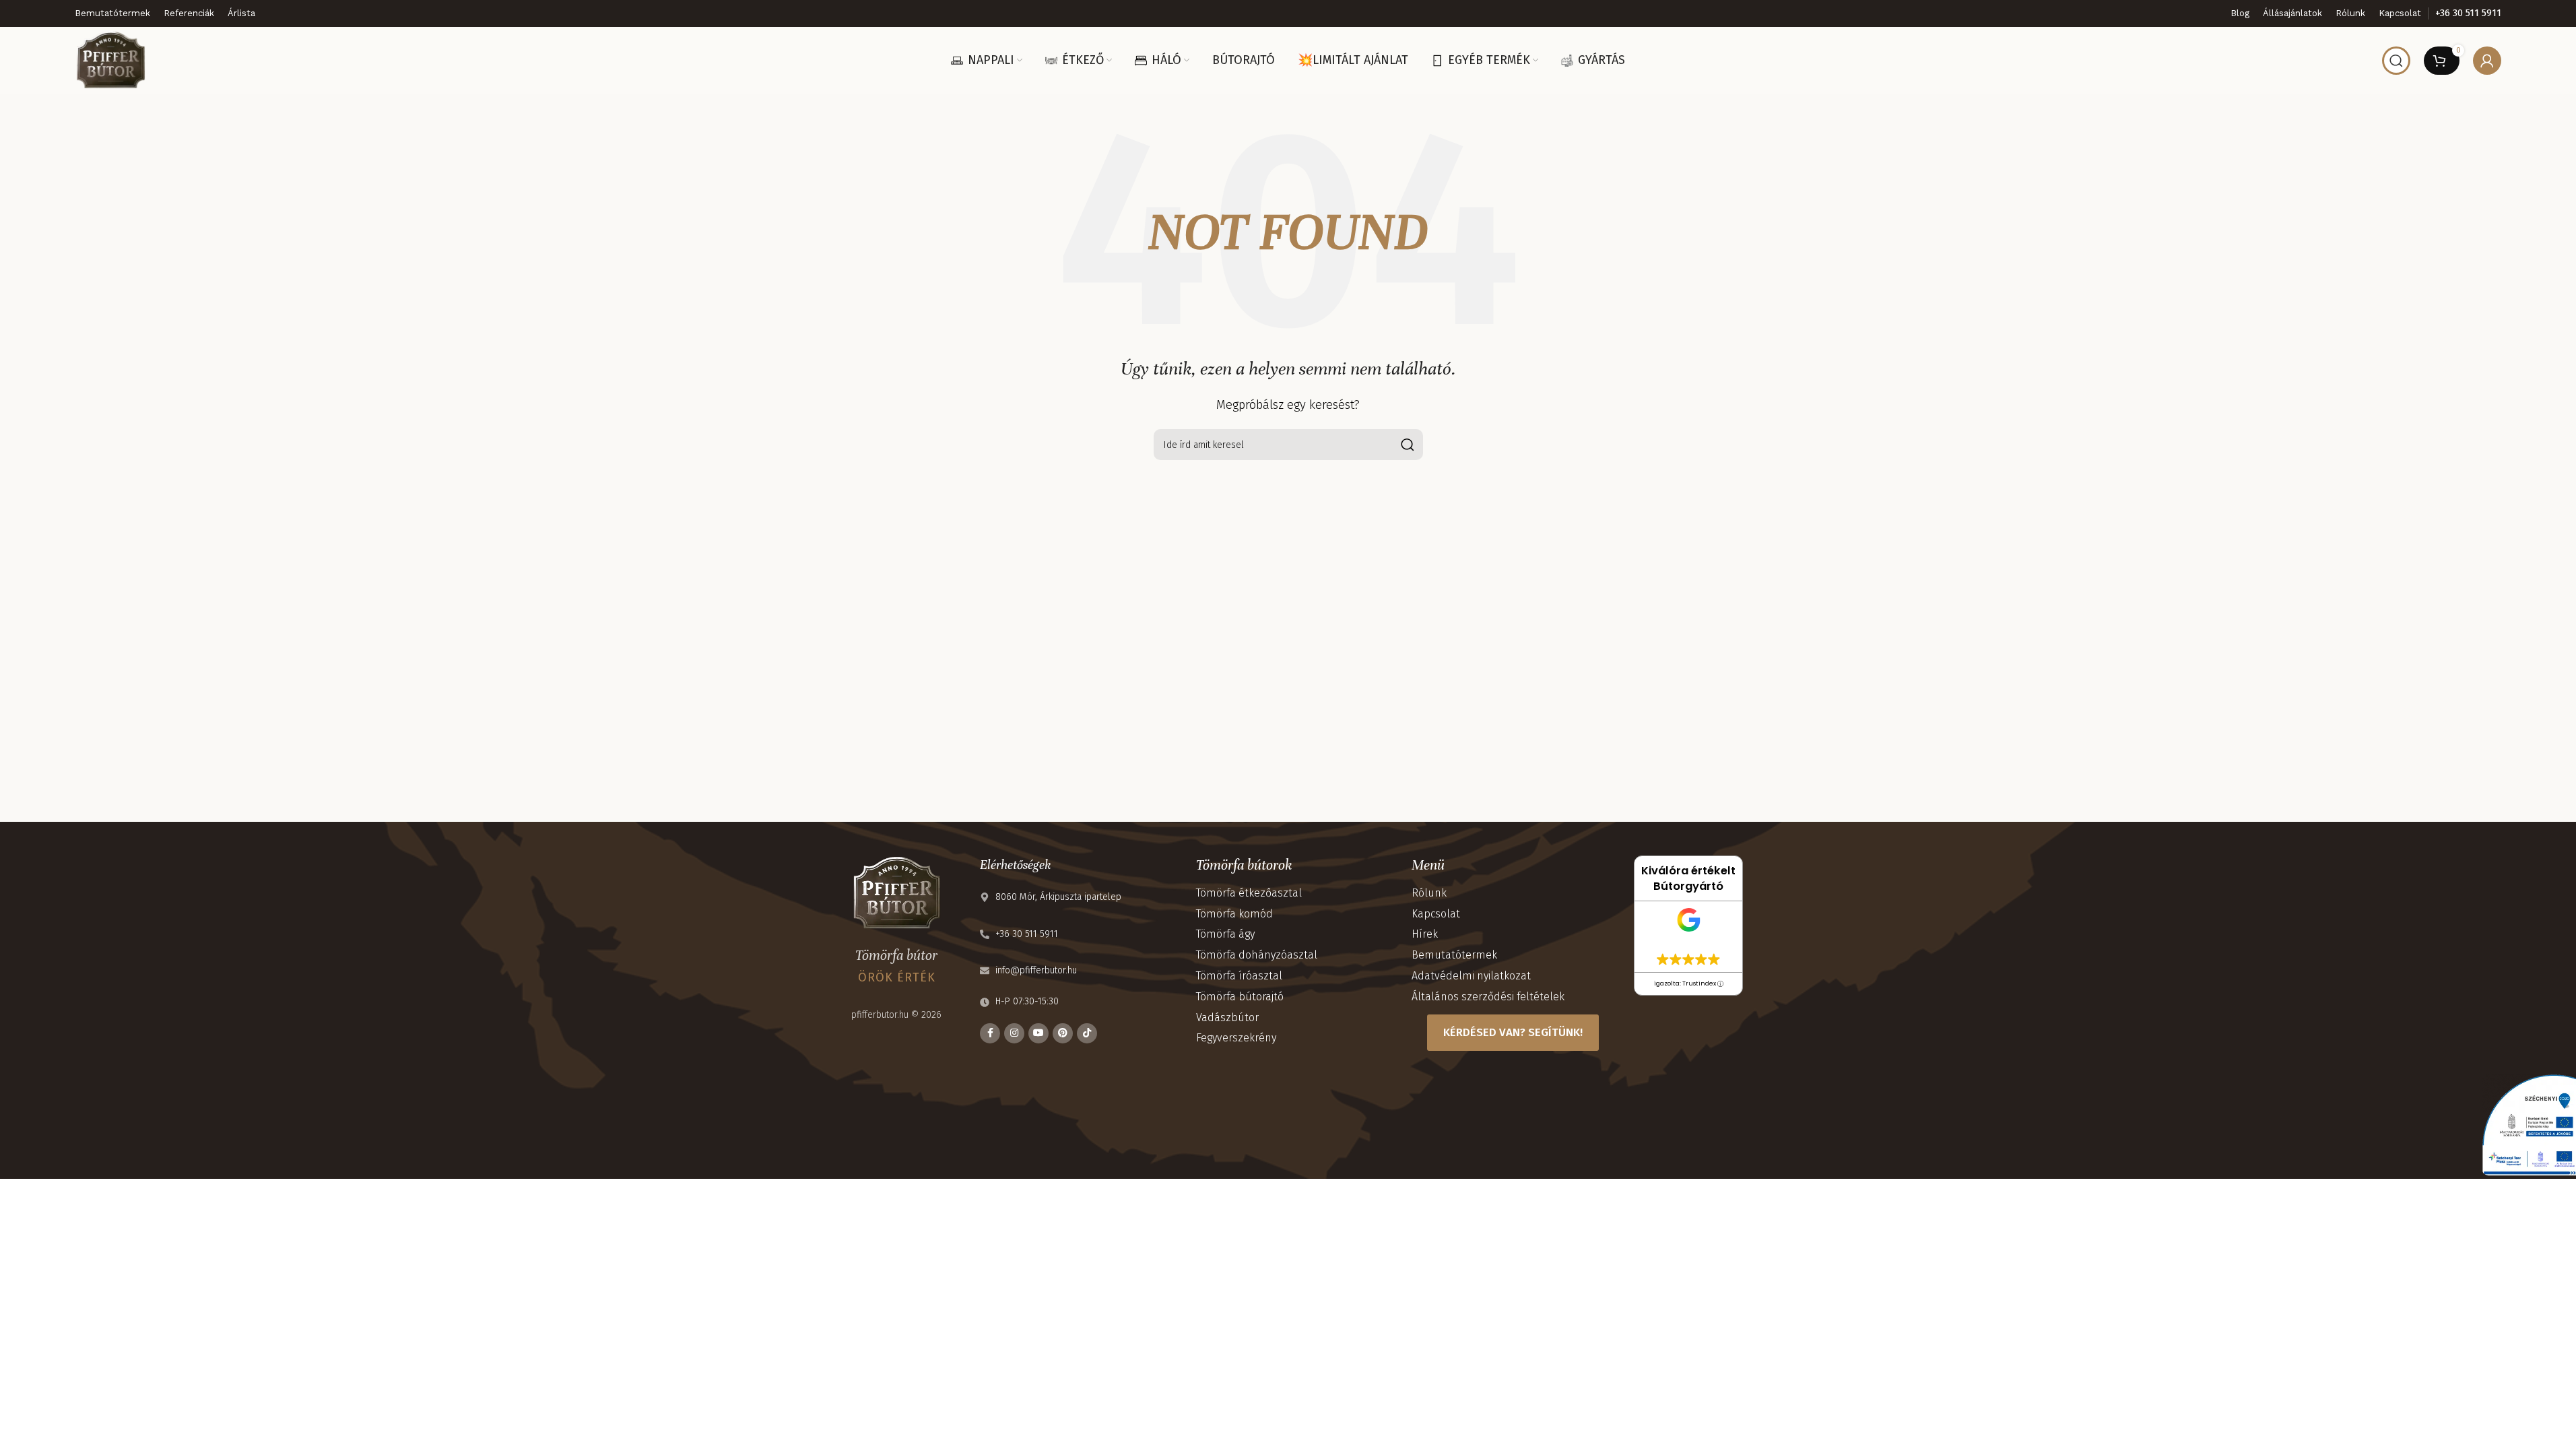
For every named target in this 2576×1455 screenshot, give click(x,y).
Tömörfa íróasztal (1239, 976)
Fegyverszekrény (1236, 1038)
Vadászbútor (1227, 1017)
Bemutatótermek (1454, 955)
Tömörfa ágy (1225, 934)
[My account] (2487, 61)
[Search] (2396, 61)
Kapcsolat (1436, 914)
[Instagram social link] (1014, 1033)
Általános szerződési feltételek (1488, 997)
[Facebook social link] (990, 1033)
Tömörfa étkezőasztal (1249, 893)
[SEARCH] (1408, 445)
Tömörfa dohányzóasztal (1257, 955)
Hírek (1425, 934)
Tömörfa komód (1234, 914)
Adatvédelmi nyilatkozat (1471, 976)
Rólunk (1429, 893)
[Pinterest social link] (1063, 1033)
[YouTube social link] (1038, 1033)
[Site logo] (110, 60)
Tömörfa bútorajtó (1240, 997)
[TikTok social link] (1087, 1033)
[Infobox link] (2468, 13)
